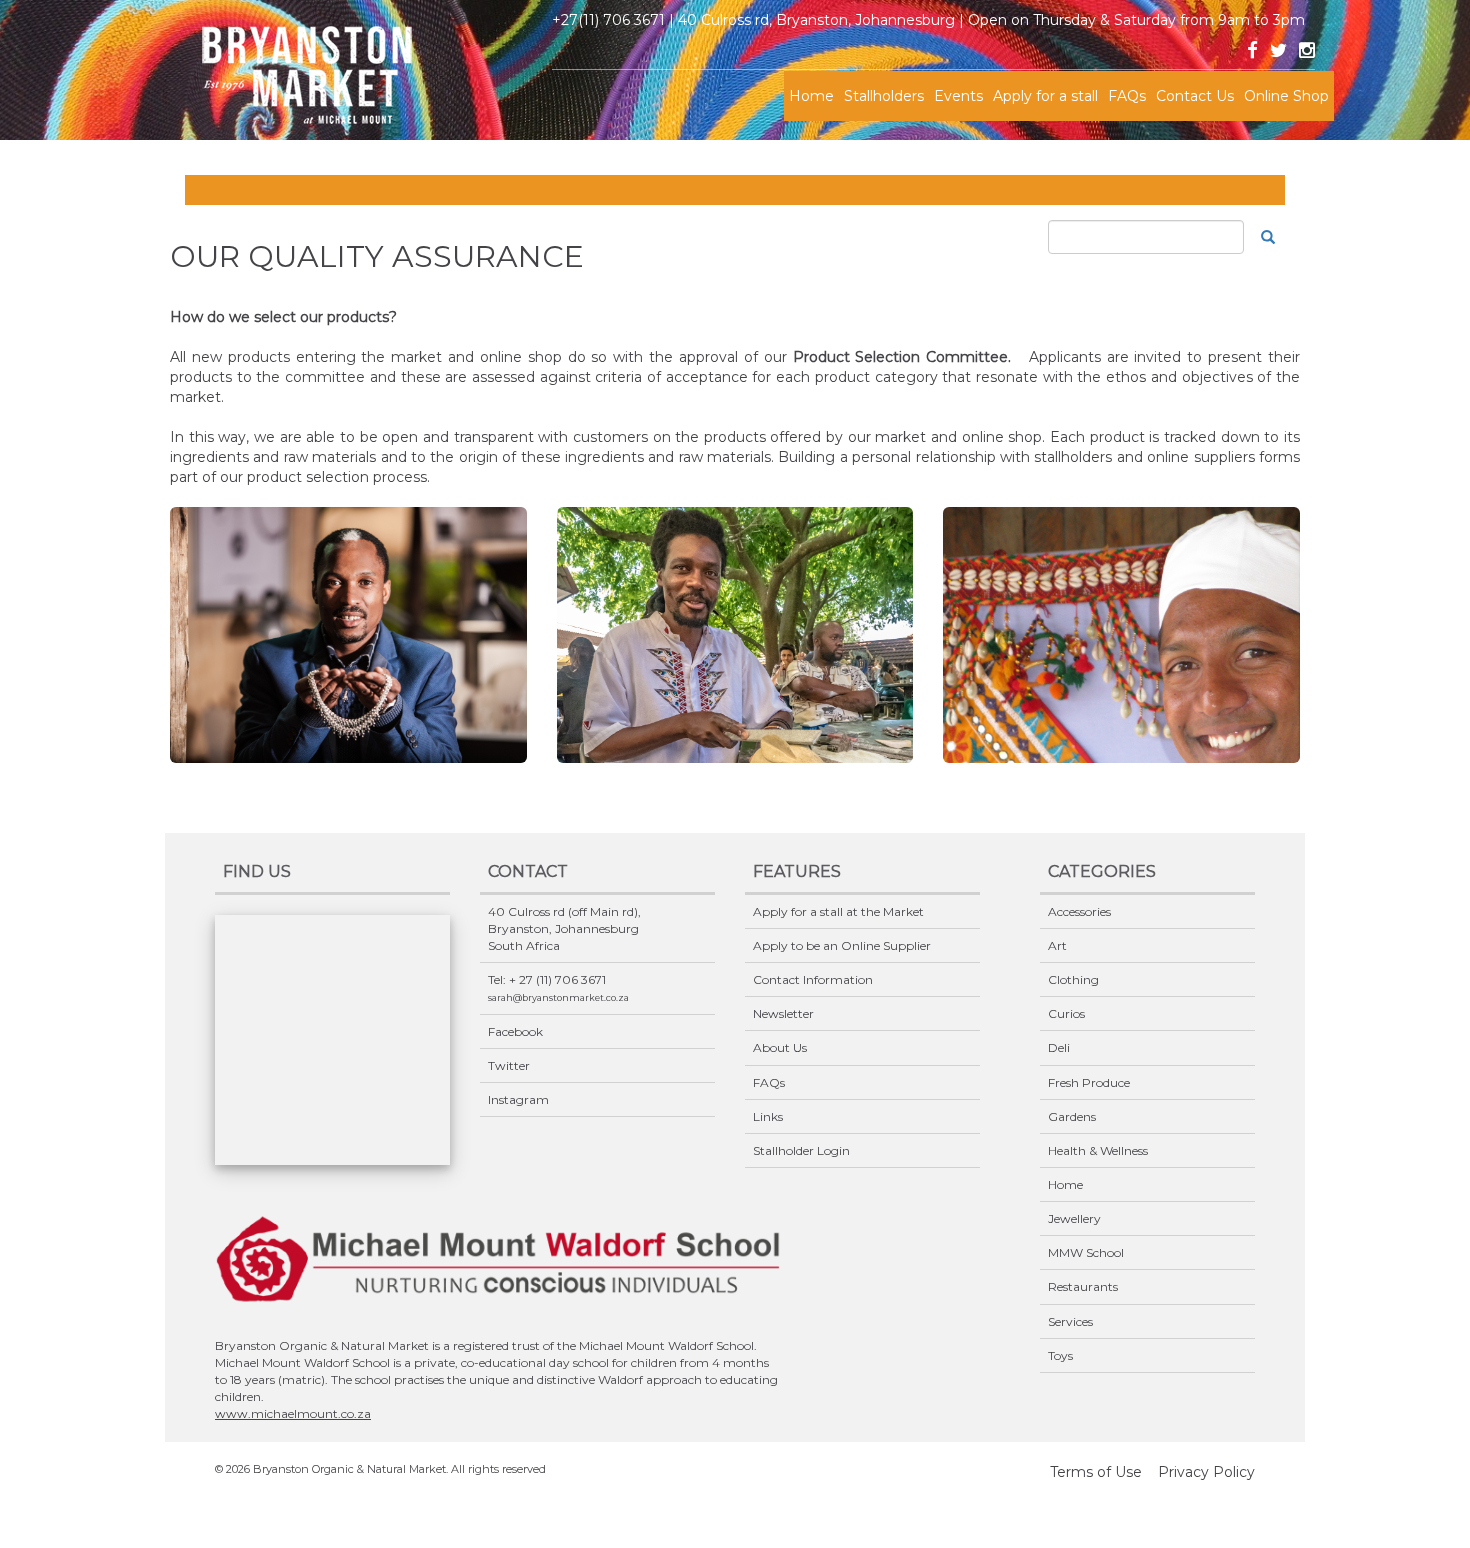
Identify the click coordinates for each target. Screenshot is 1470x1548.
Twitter (509, 1065)
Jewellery (1074, 1218)
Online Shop (1286, 96)
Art (1057, 945)
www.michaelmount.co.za (293, 1413)
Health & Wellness (1098, 1150)
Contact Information (813, 979)
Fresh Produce (1089, 1082)
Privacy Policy (1206, 1472)
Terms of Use (1096, 1472)
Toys (1060, 1355)
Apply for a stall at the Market (838, 911)
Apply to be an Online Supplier (842, 945)
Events (958, 96)
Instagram (518, 1099)
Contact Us (1195, 96)
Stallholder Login (801, 1150)
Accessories (1079, 911)
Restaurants (1083, 1286)
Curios (1066, 1013)
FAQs (1127, 96)
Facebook (515, 1031)
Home (811, 96)
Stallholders (884, 96)
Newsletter (783, 1013)
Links (768, 1116)
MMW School (1086, 1252)
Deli (1059, 1047)
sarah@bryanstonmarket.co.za (558, 997)
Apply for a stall (1045, 96)
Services (1070, 1321)
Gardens (1072, 1116)
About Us (780, 1047)
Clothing (1073, 979)
